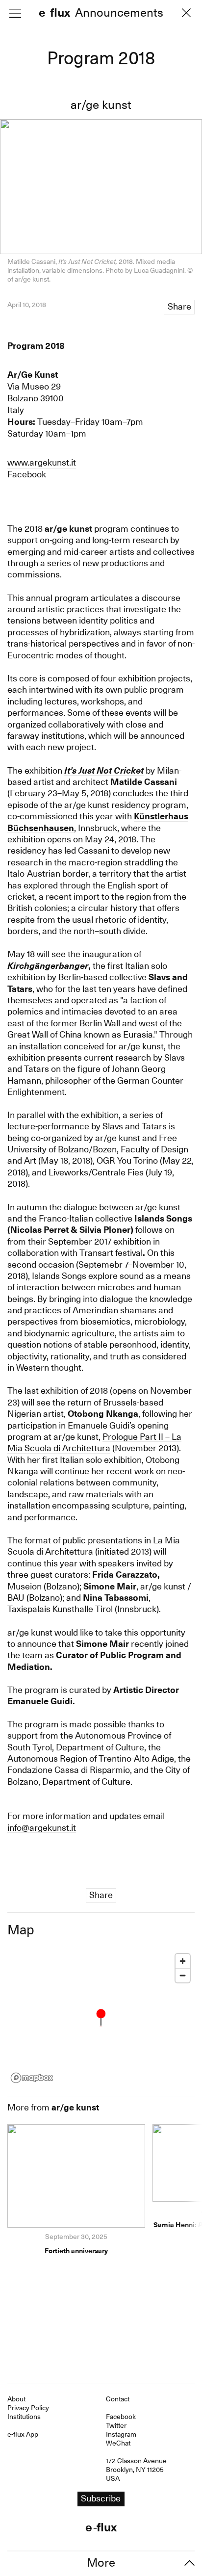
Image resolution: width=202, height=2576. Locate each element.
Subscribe (101, 1314)
